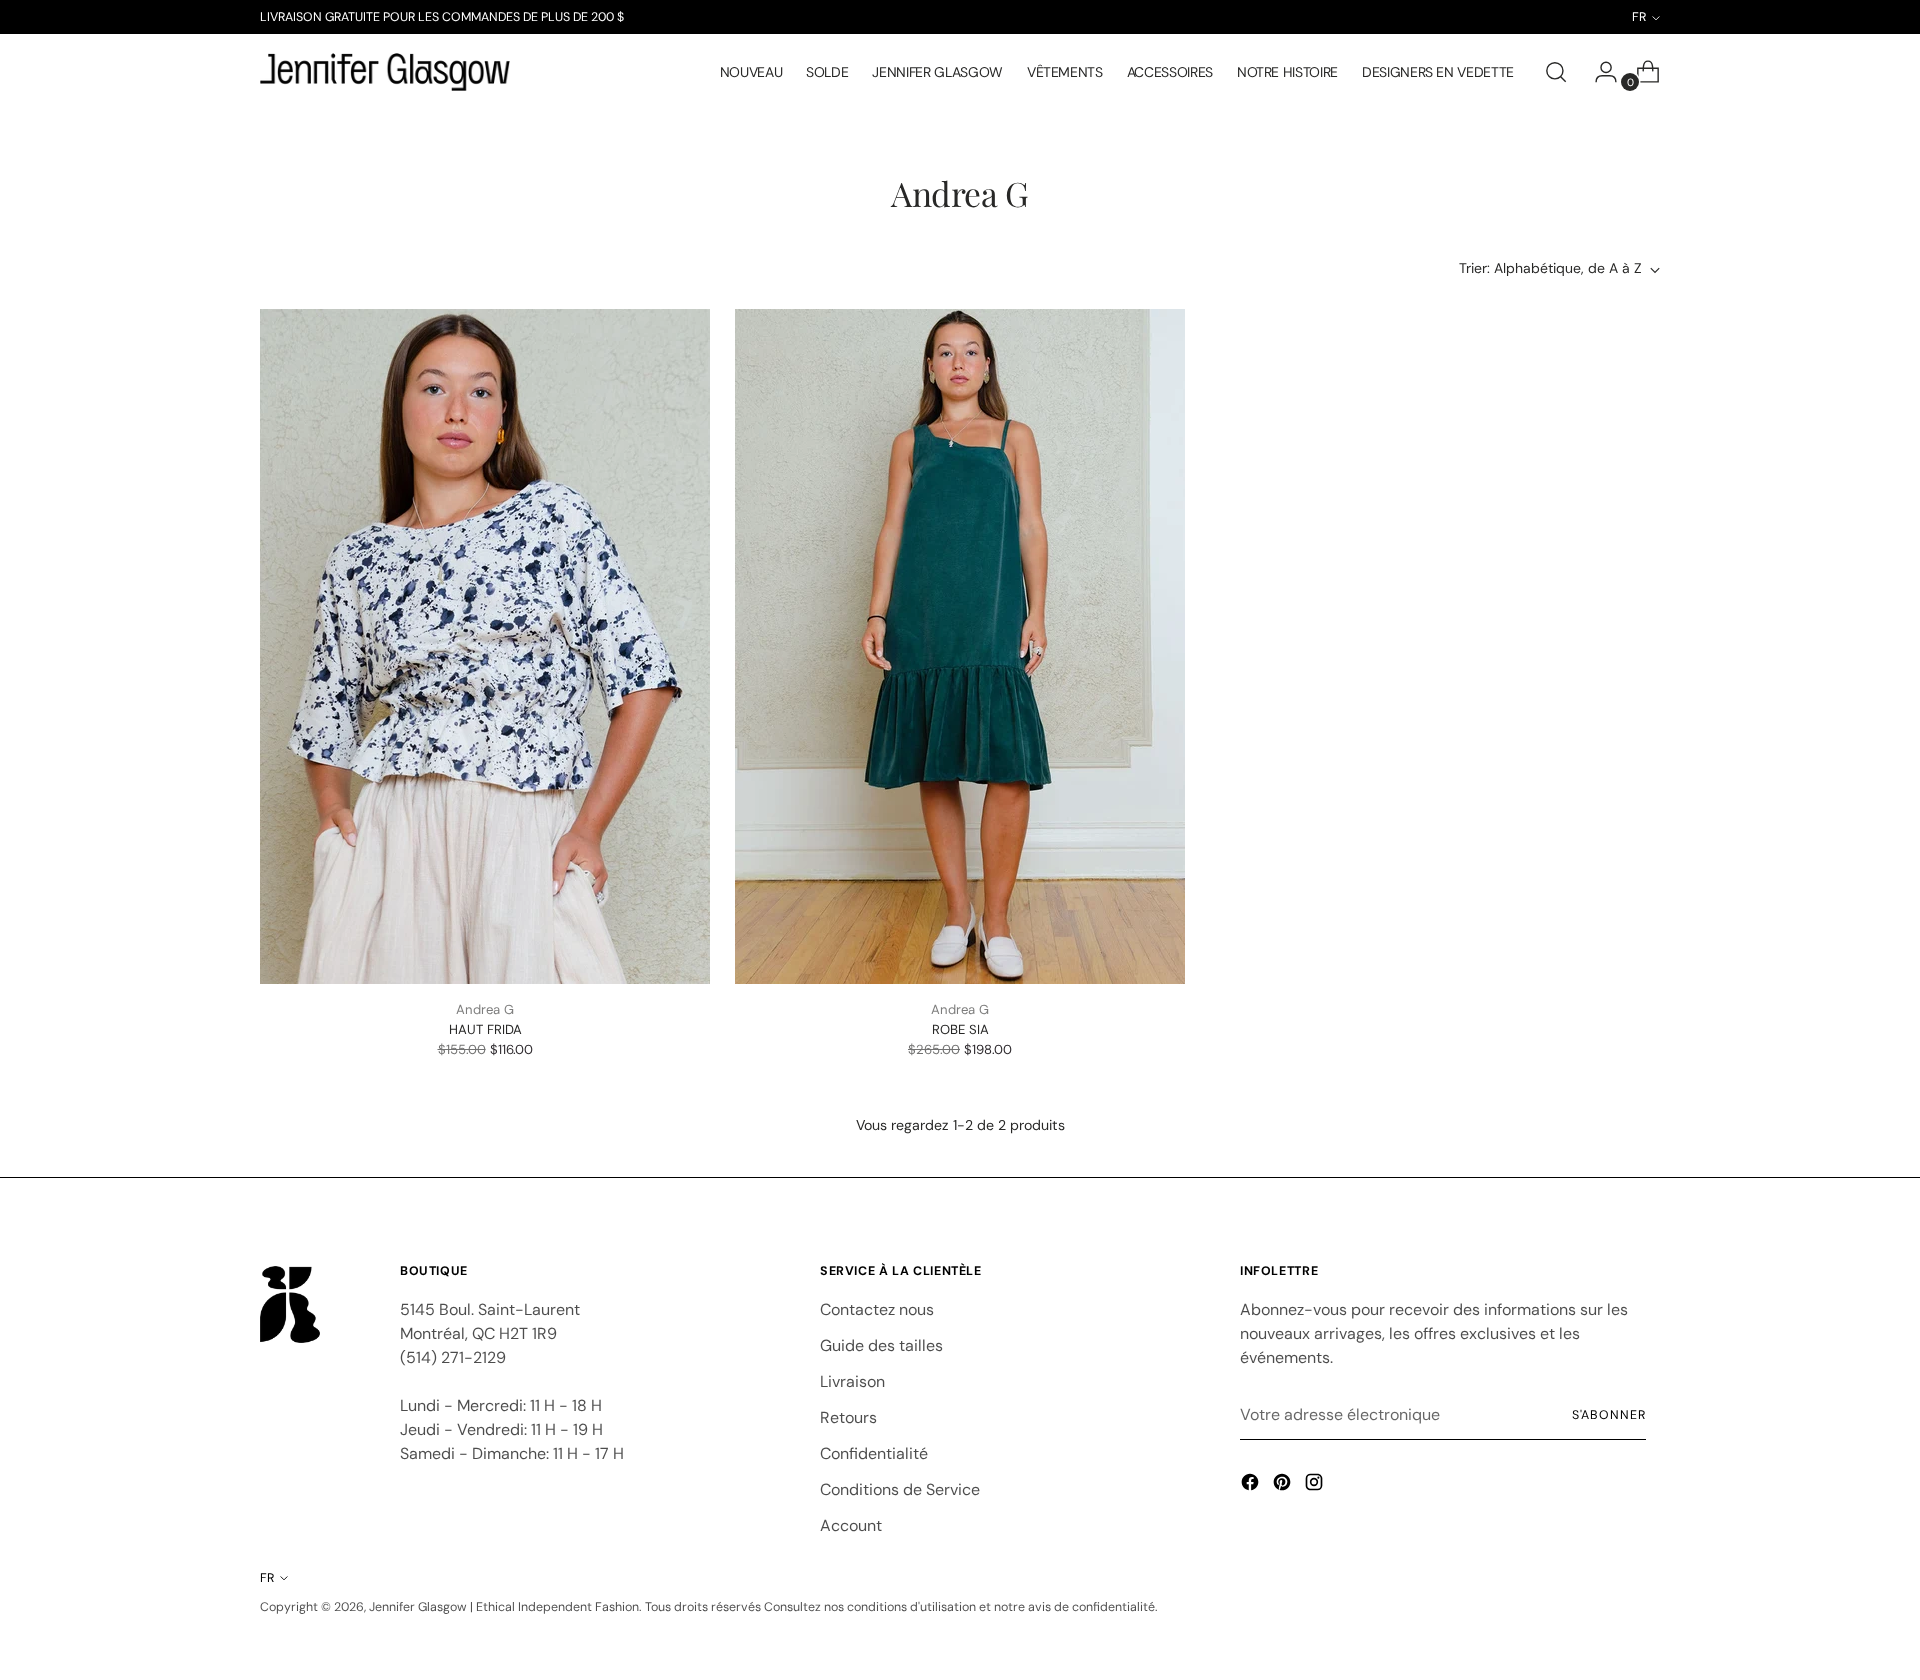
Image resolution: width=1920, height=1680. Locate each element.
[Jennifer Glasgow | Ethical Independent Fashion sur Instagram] (1316, 1485)
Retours (848, 1417)
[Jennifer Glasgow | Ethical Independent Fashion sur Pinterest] (1284, 1485)
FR (267, 1578)
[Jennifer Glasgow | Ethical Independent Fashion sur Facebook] (1252, 1485)
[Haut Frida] (485, 646)
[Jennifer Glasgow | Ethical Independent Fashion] (385, 72)
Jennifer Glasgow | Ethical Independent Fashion (504, 1607)
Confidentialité (874, 1453)
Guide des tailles (881, 1345)
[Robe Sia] (960, 646)
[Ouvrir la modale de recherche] (1556, 72)
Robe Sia (960, 1029)
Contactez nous (877, 1309)
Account (851, 1525)
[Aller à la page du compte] (1598, 72)
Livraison (852, 1381)
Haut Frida (485, 1029)
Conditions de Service (900, 1489)
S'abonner (1609, 1415)
